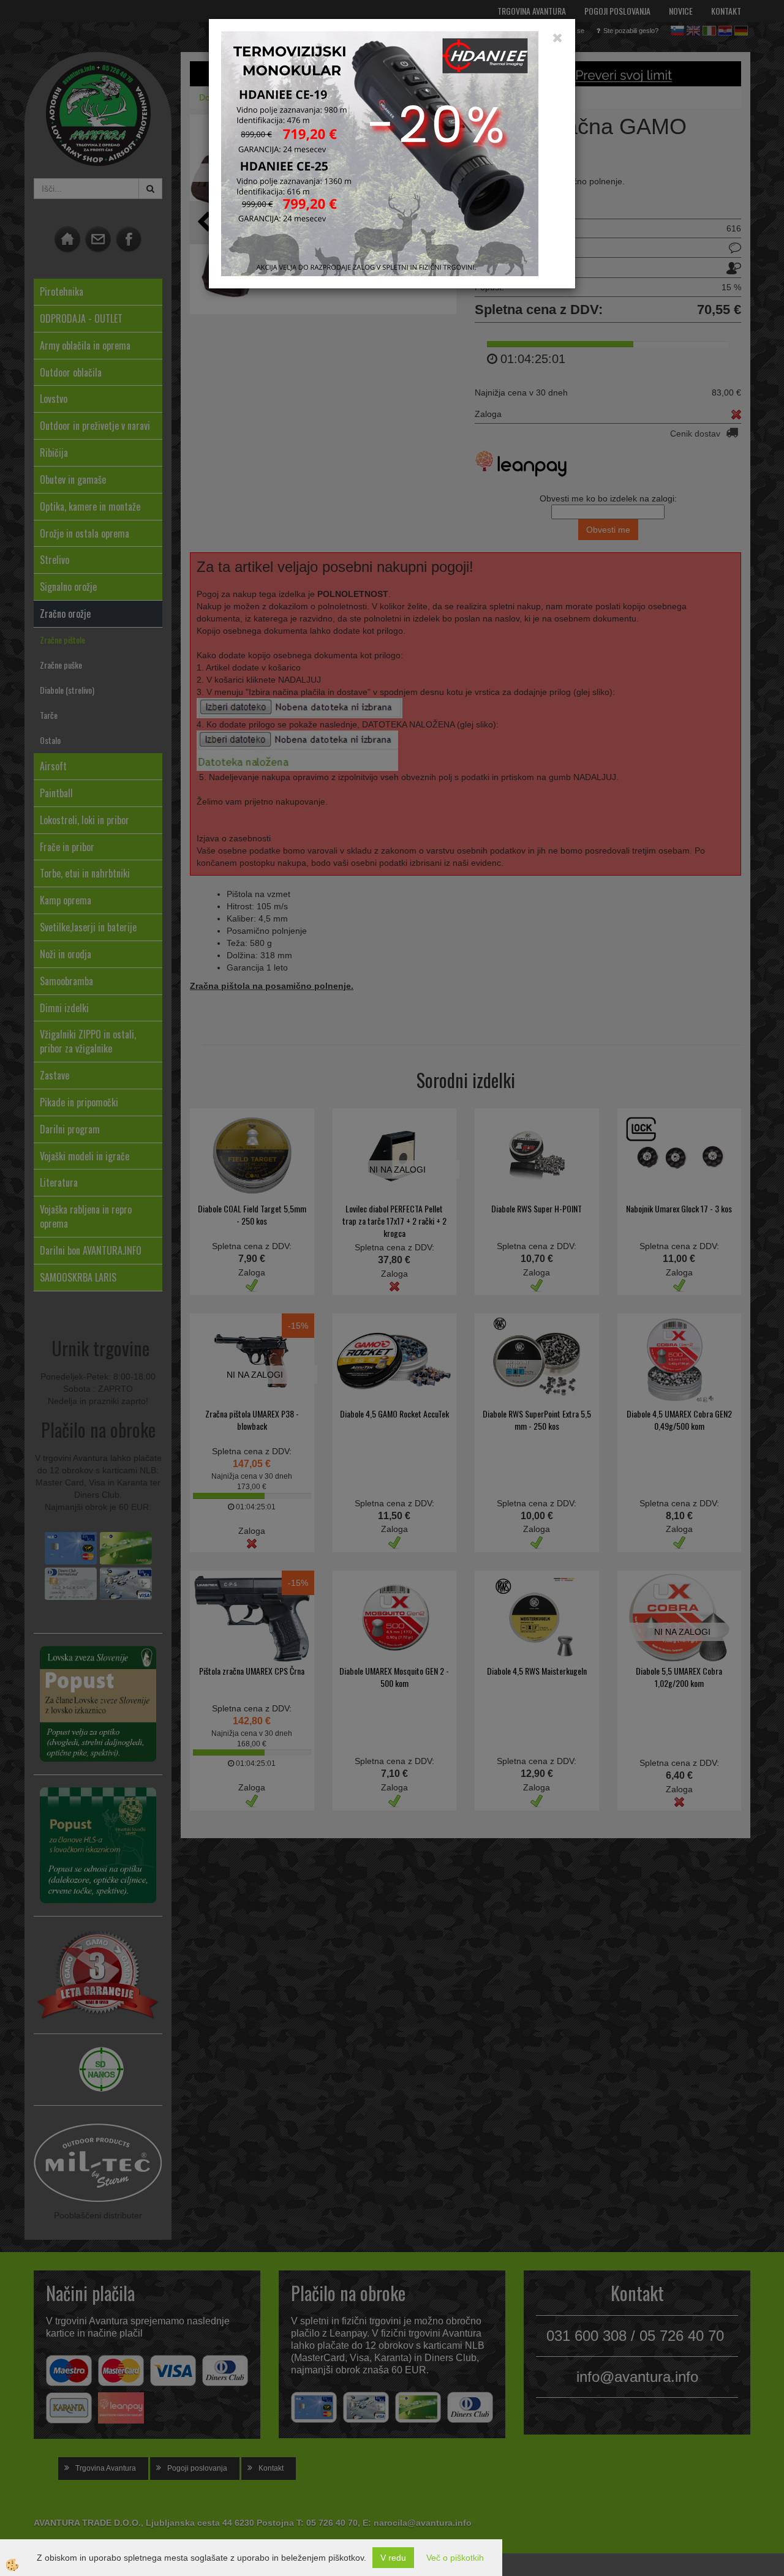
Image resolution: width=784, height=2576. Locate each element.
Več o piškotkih (455, 2558)
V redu (393, 2558)
